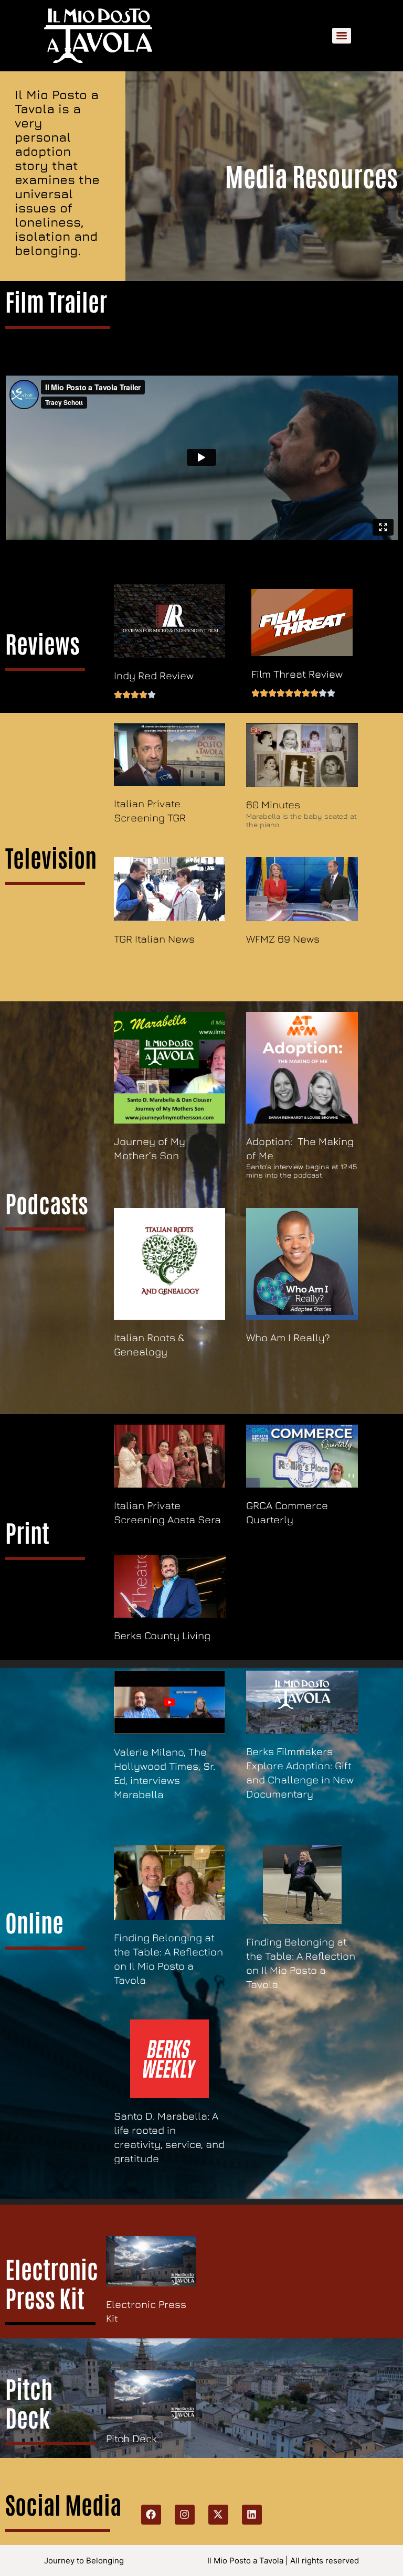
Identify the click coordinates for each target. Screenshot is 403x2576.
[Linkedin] (252, 2515)
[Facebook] (151, 2515)
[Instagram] (185, 2515)
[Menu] (342, 36)
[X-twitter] (218, 2515)
